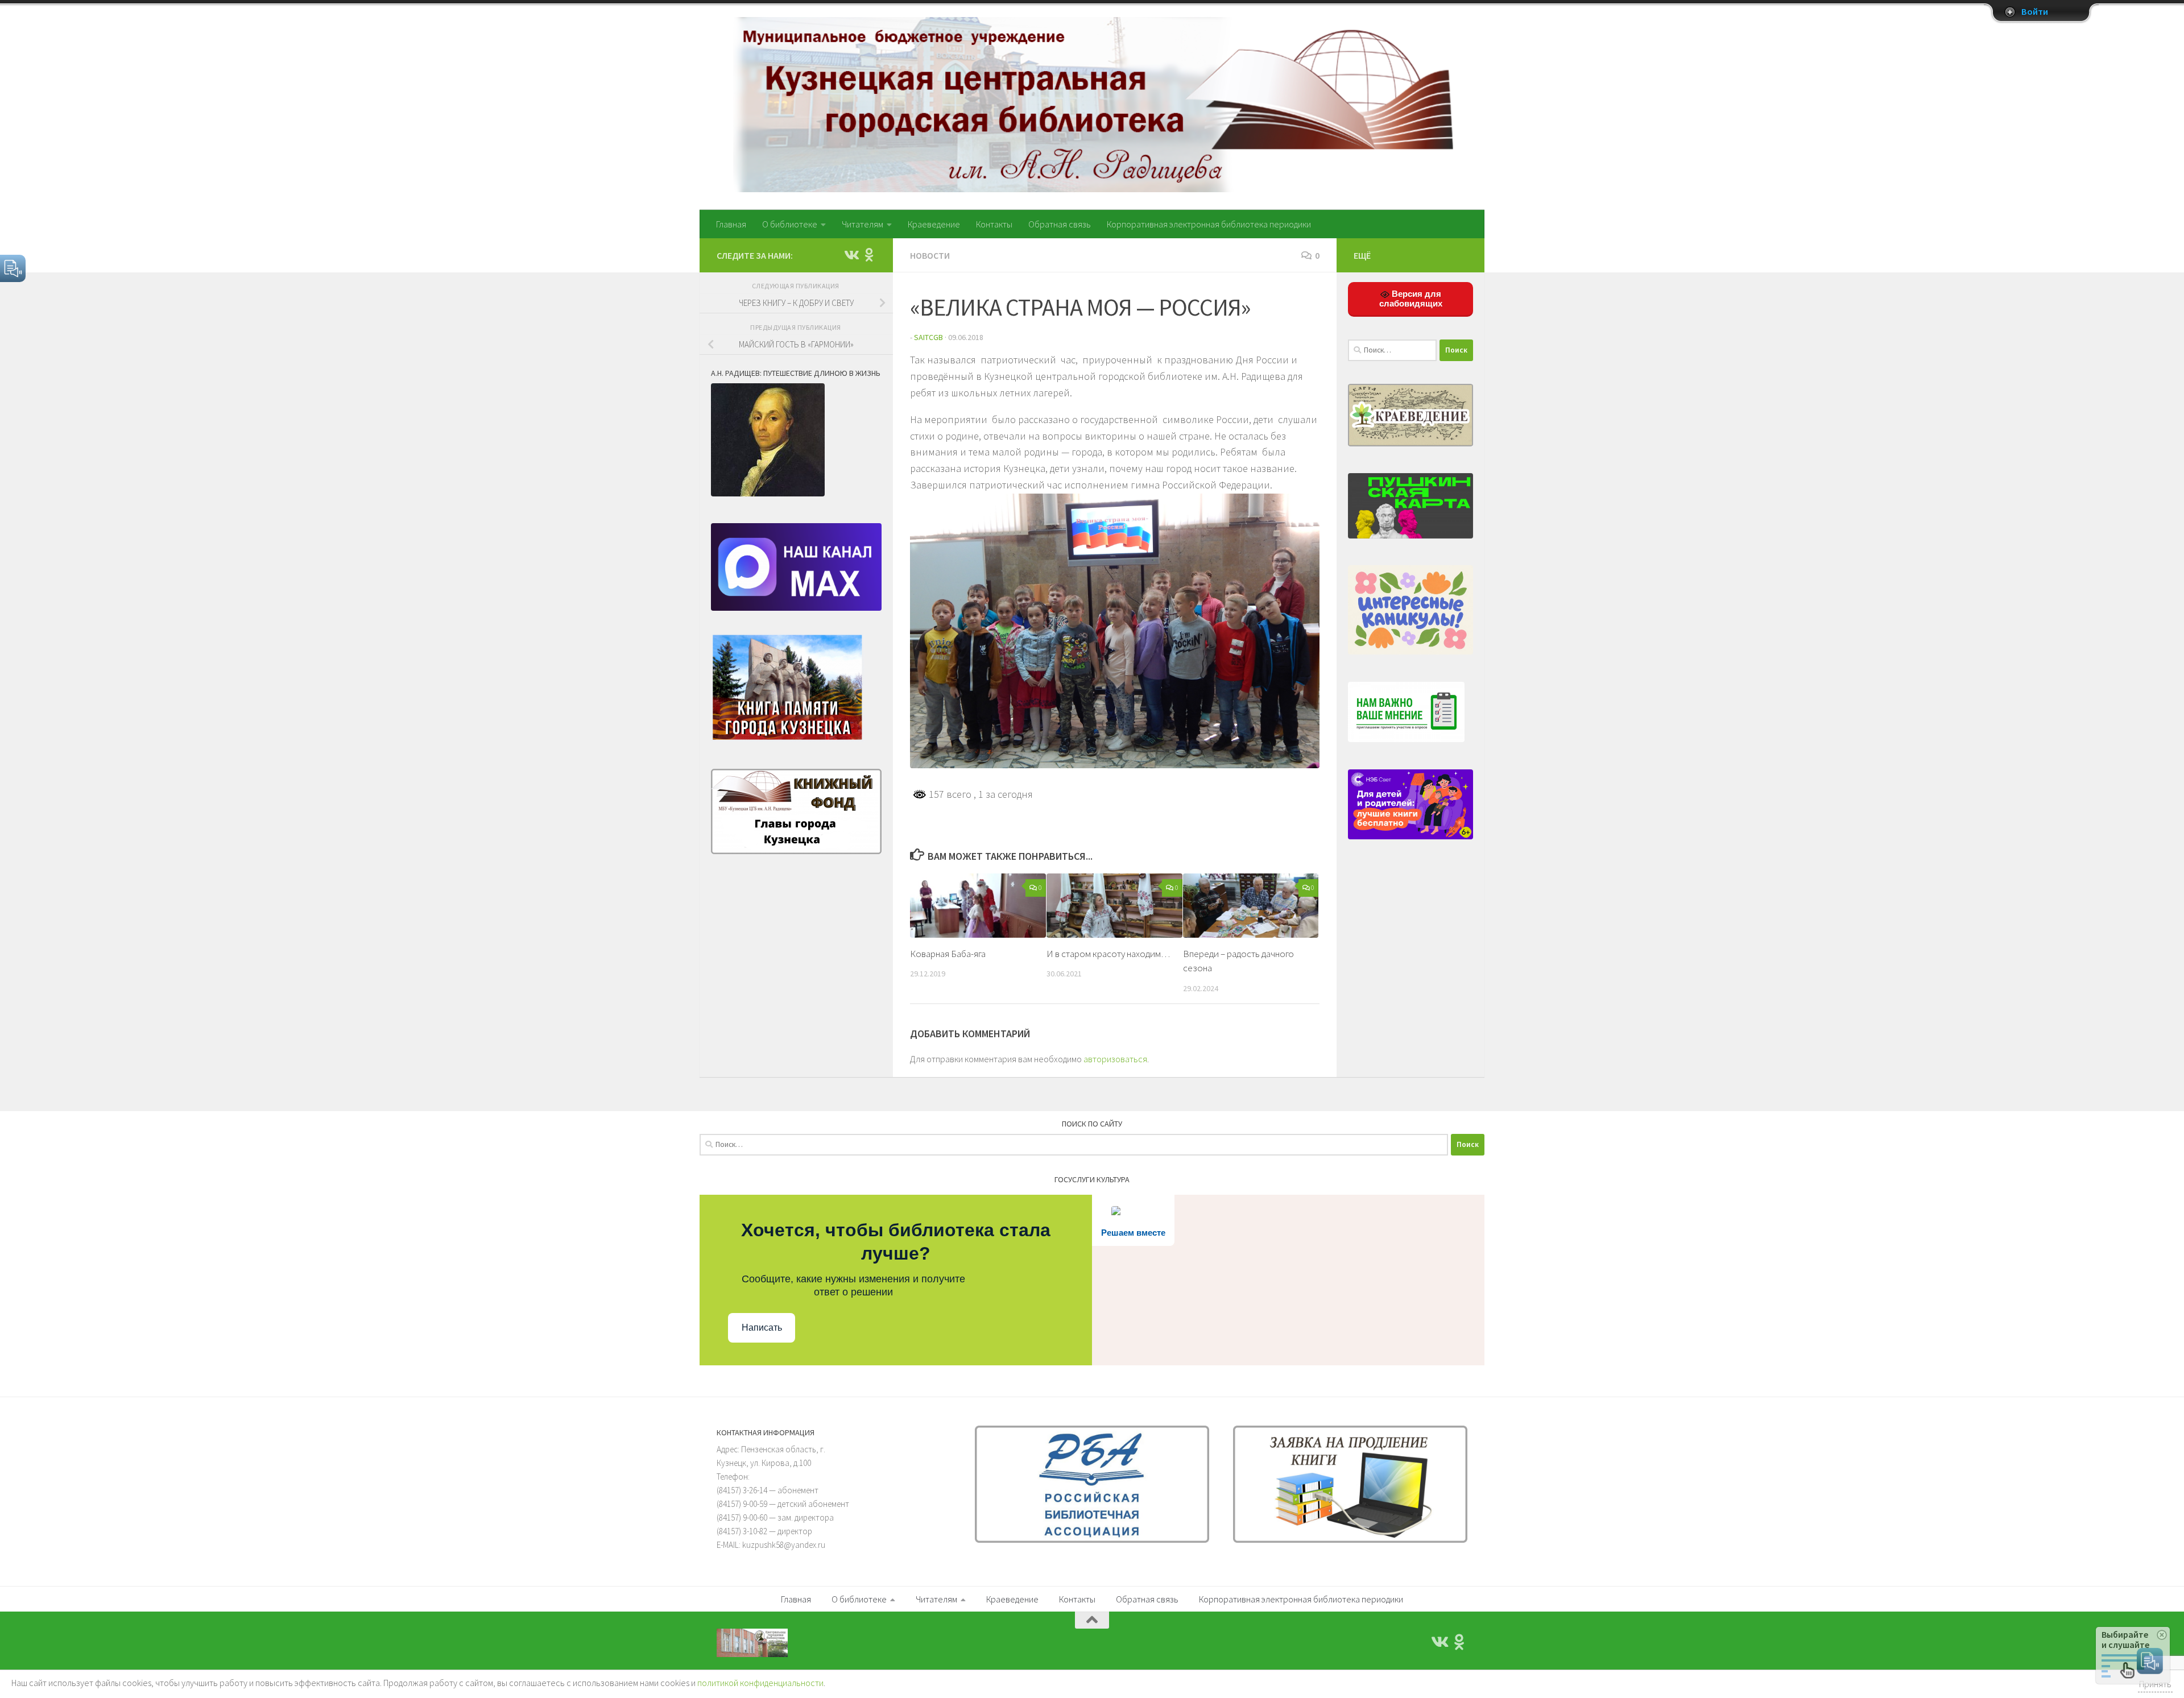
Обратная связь (1060, 224)
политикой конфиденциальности (760, 1683)
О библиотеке (790, 224)
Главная (731, 224)
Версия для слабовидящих (1411, 299)
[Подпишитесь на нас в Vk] (851, 255)
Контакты (994, 224)
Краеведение (934, 224)
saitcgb (928, 337)
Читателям (863, 224)
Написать (762, 1328)
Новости (930, 255)
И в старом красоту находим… (1108, 954)
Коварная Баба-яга (948, 954)
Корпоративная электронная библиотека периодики (1209, 224)
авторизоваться (1115, 1059)
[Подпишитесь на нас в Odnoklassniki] (869, 255)
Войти (2035, 12)
